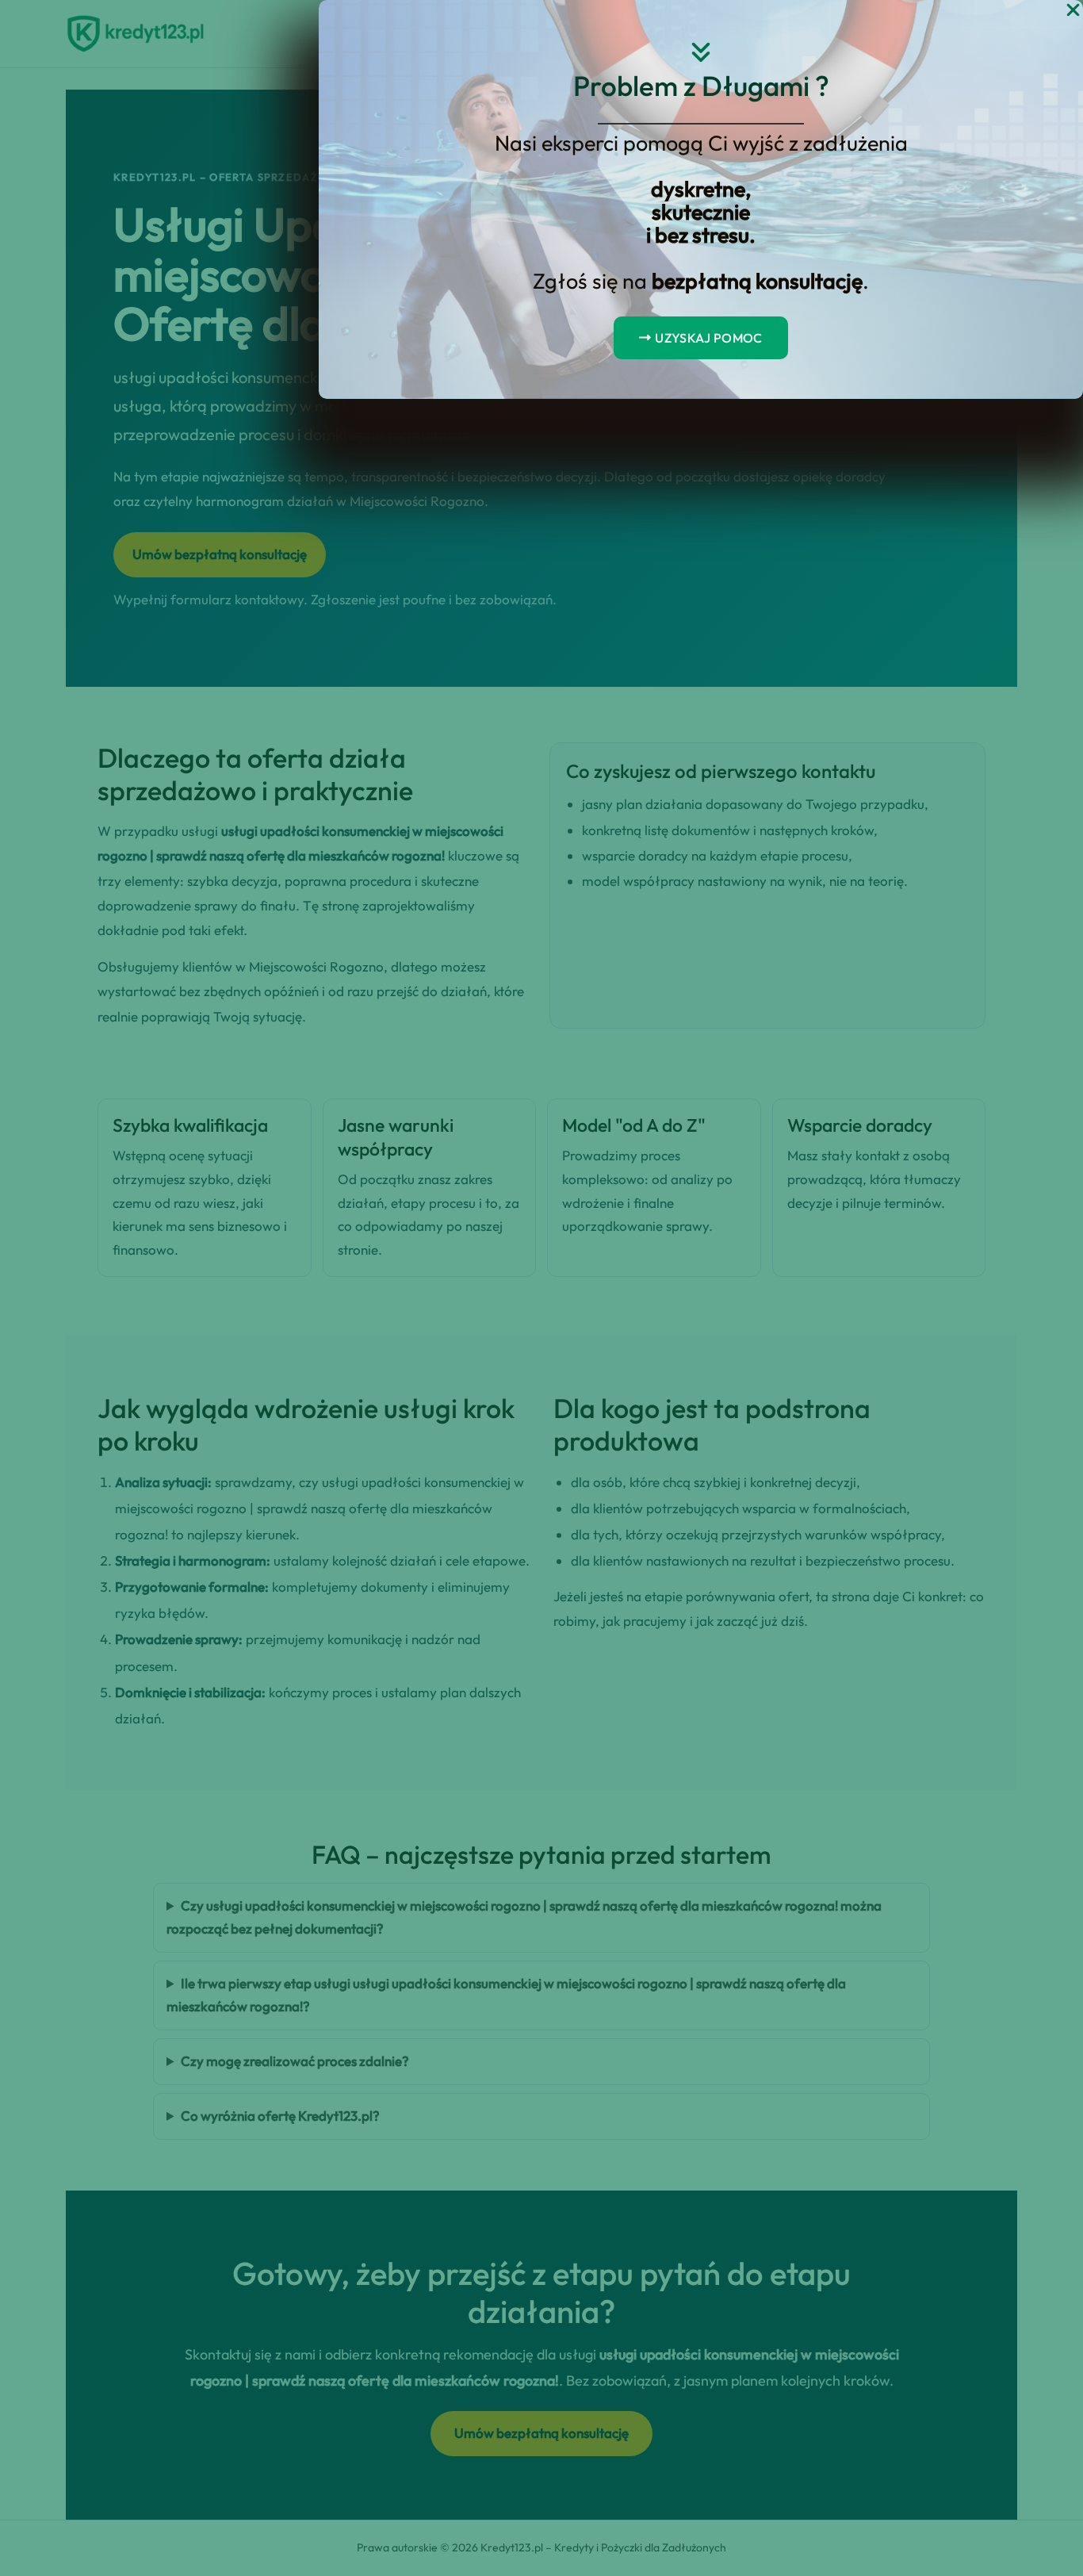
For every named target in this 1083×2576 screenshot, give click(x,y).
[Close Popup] (1073, 11)
